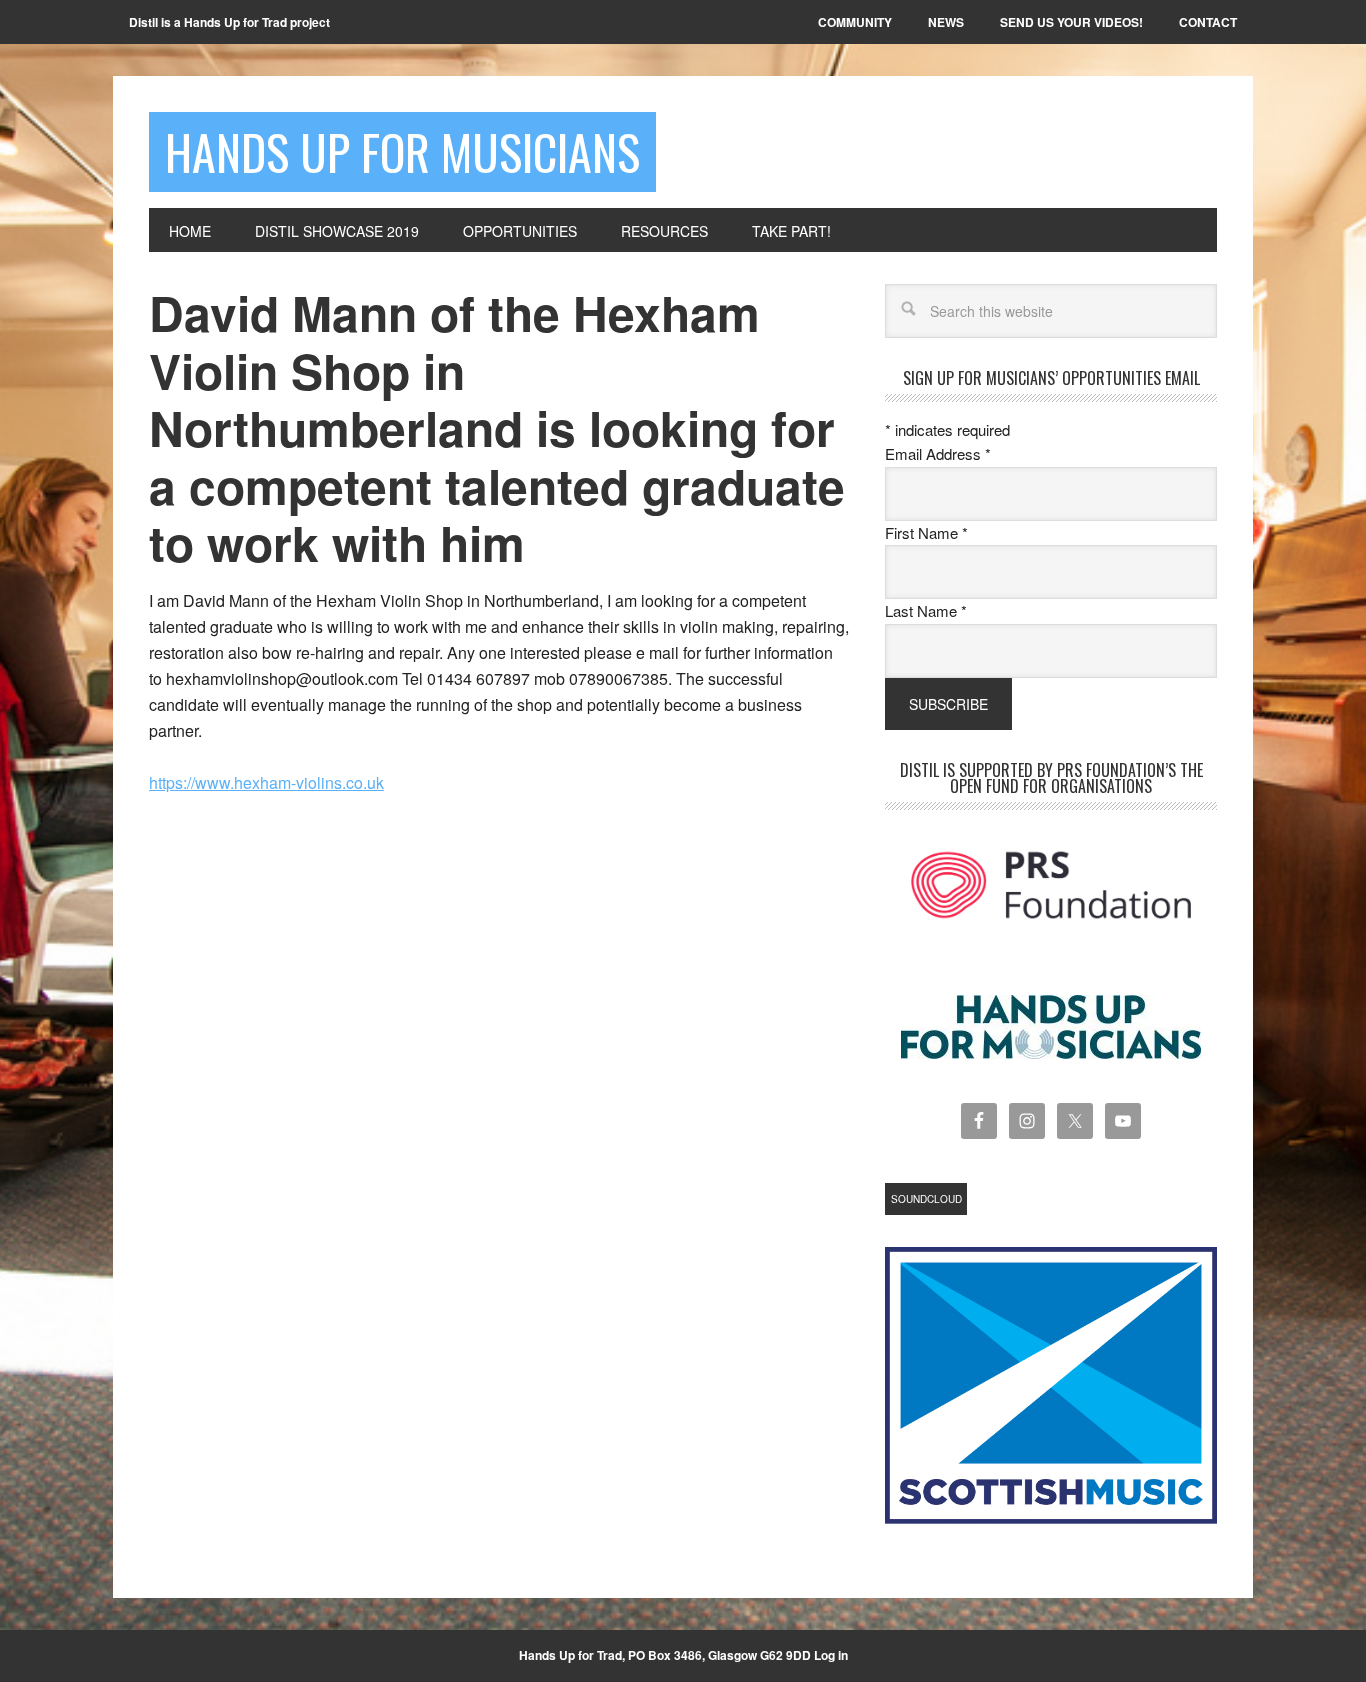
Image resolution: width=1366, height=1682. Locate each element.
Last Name (926, 610)
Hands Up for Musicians (402, 151)
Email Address (938, 453)
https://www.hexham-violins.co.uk (266, 782)
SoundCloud (926, 1199)
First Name (926, 532)
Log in (831, 1655)
